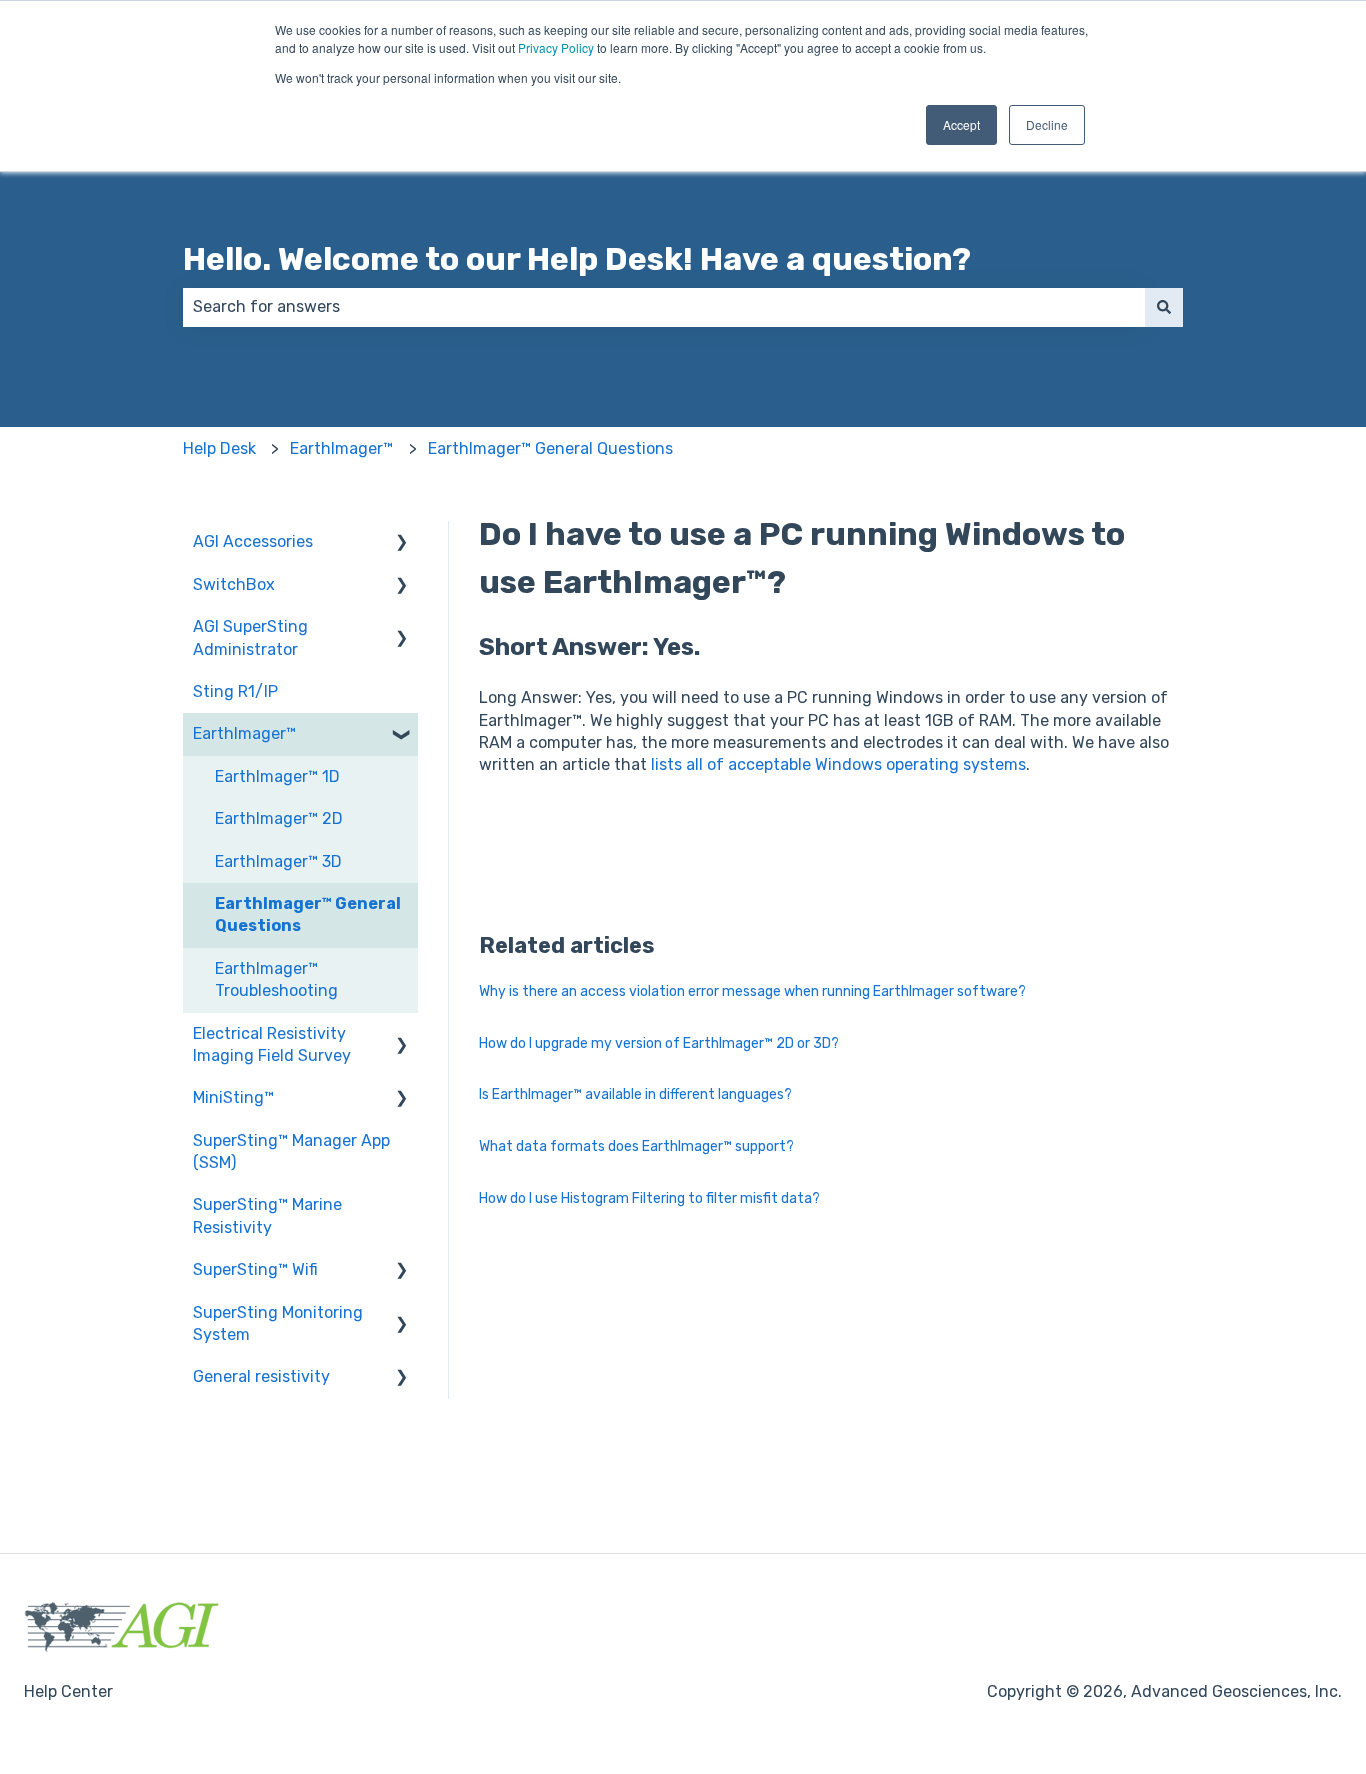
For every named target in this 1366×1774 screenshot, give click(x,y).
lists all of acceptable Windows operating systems (838, 764)
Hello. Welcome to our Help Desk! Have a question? (577, 259)
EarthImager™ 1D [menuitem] (277, 776)
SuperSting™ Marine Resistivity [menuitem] (267, 1215)
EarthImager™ (341, 448)
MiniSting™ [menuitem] (233, 1097)
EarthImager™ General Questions (550, 448)
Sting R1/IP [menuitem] (235, 691)
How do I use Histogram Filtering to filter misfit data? (649, 1198)
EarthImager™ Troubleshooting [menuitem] (276, 979)
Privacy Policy (556, 47)
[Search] (1164, 307)
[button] (402, 543)
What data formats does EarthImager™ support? (636, 1146)
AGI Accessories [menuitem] (253, 541)
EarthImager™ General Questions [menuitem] (308, 914)
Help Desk (219, 448)
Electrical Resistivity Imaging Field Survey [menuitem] (272, 1044)
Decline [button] (1047, 124)
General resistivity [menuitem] (261, 1376)
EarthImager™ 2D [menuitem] (279, 818)
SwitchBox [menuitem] (234, 584)
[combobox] (664, 307)
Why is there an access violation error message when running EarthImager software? (752, 991)
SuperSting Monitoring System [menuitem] (278, 1323)
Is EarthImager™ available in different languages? (635, 1094)
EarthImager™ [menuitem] (244, 733)
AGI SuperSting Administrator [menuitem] (250, 637)
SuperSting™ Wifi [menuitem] (255, 1269)
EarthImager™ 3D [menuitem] (278, 861)
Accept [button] (961, 124)
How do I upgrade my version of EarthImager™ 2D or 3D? (659, 1043)
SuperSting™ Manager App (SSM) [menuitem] (291, 1151)
